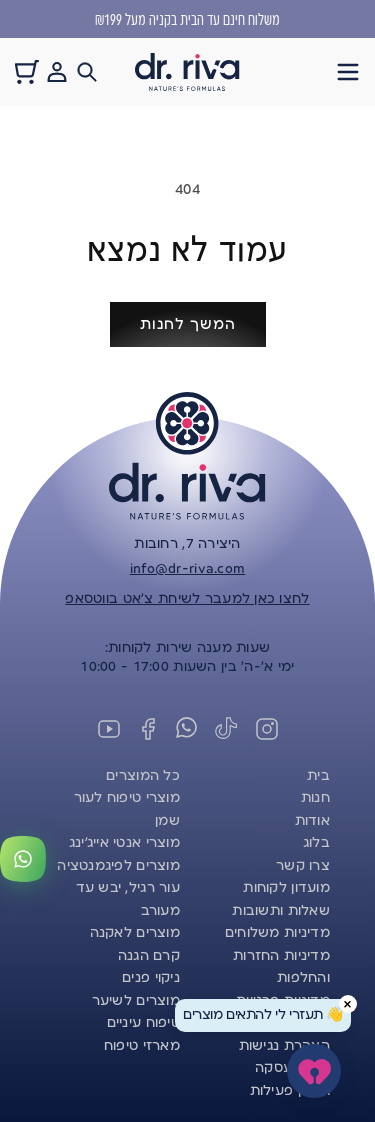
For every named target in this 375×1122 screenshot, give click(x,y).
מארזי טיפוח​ (142, 1046)
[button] (348, 72)
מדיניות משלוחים (277, 933)
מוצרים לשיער (136, 1001)
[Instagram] (267, 729)
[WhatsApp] (188, 729)
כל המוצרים (143, 776)
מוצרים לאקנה (135, 933)
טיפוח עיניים (143, 1023)
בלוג (316, 843)
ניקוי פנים (151, 978)
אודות (312, 821)
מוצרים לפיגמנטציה (118, 866)
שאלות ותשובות (281, 911)
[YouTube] (109, 729)
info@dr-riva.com (187, 569)
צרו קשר (303, 866)
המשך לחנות (188, 324)
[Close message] (348, 1004)
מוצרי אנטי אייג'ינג (124, 843)
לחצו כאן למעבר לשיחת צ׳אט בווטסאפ (187, 599)
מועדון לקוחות (286, 888)
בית (318, 776)
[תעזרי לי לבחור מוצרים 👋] (314, 1071)
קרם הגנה (149, 956)
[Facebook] (148, 729)
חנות (315, 798)
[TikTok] (227, 729)
